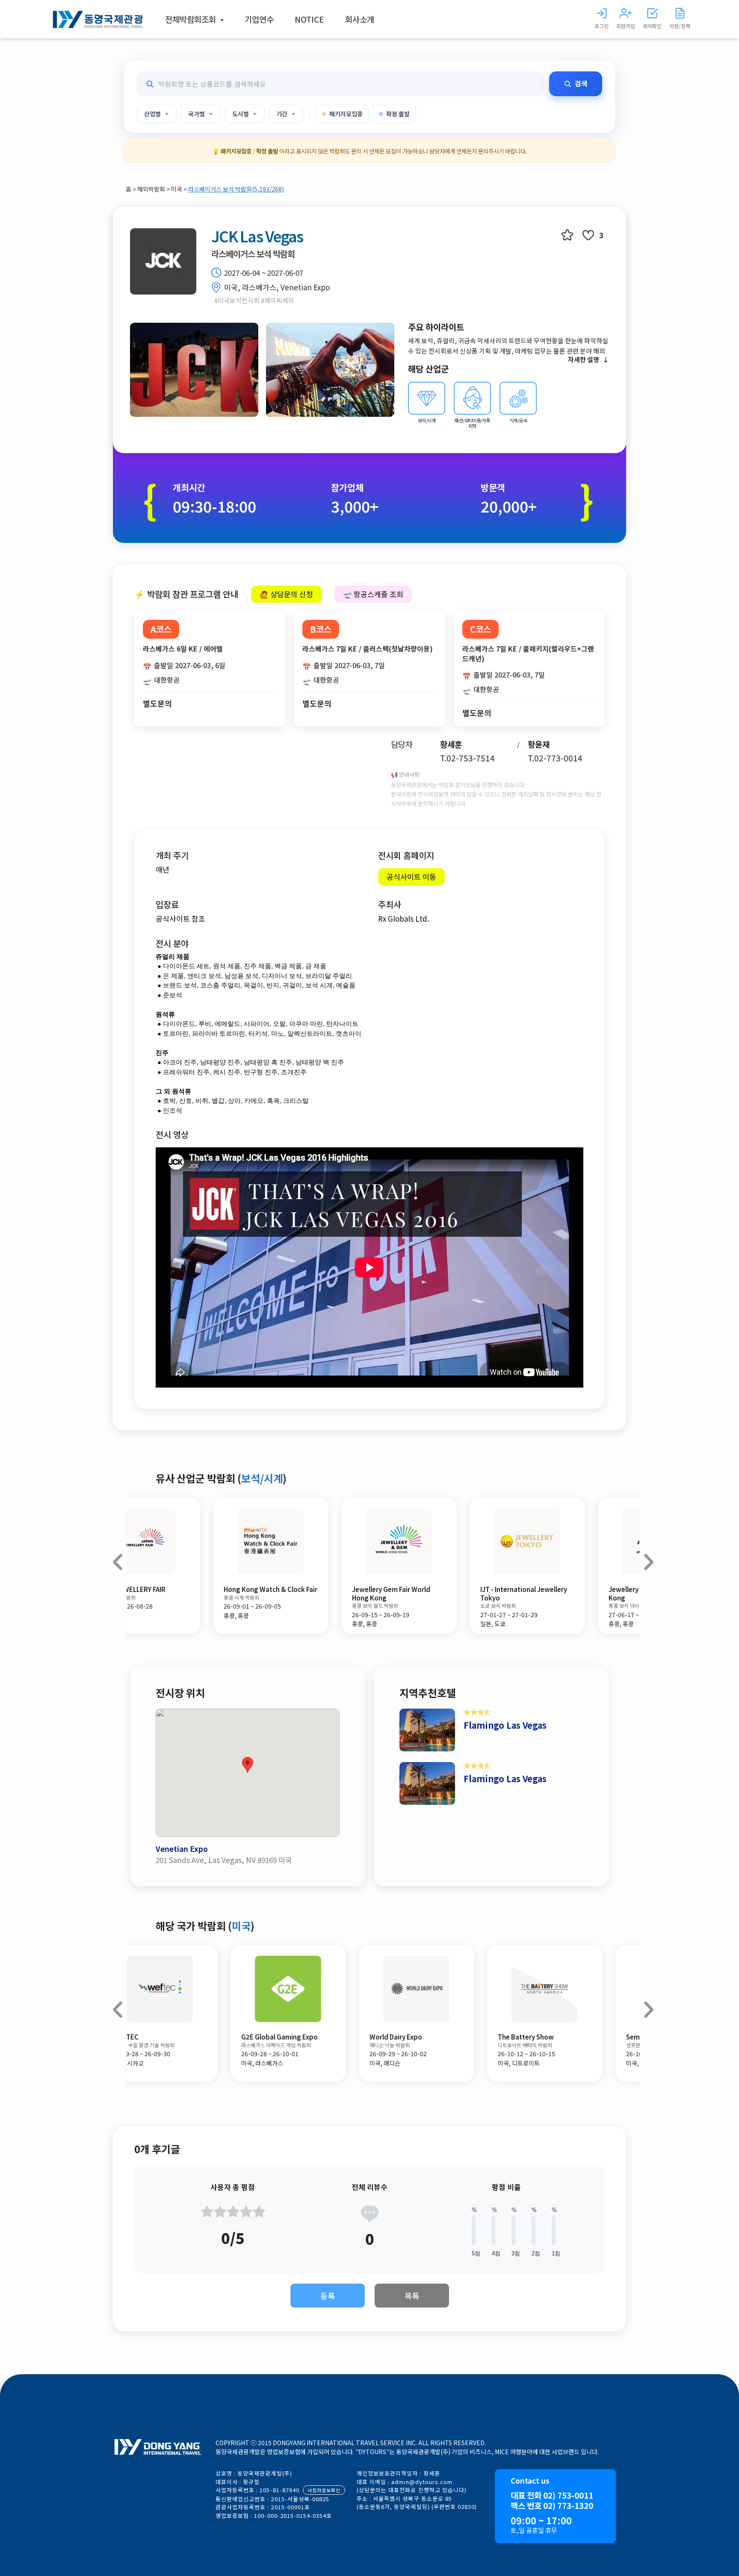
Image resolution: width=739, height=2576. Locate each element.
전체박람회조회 (191, 19)
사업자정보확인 (324, 2490)
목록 (412, 2296)
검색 (581, 83)
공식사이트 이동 (411, 877)
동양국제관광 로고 (98, 19)
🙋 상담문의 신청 (286, 594)
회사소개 (360, 19)
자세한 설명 (584, 359)
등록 (328, 2296)
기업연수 (259, 19)
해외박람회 (152, 189)
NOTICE (309, 19)
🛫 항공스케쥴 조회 (373, 594)
